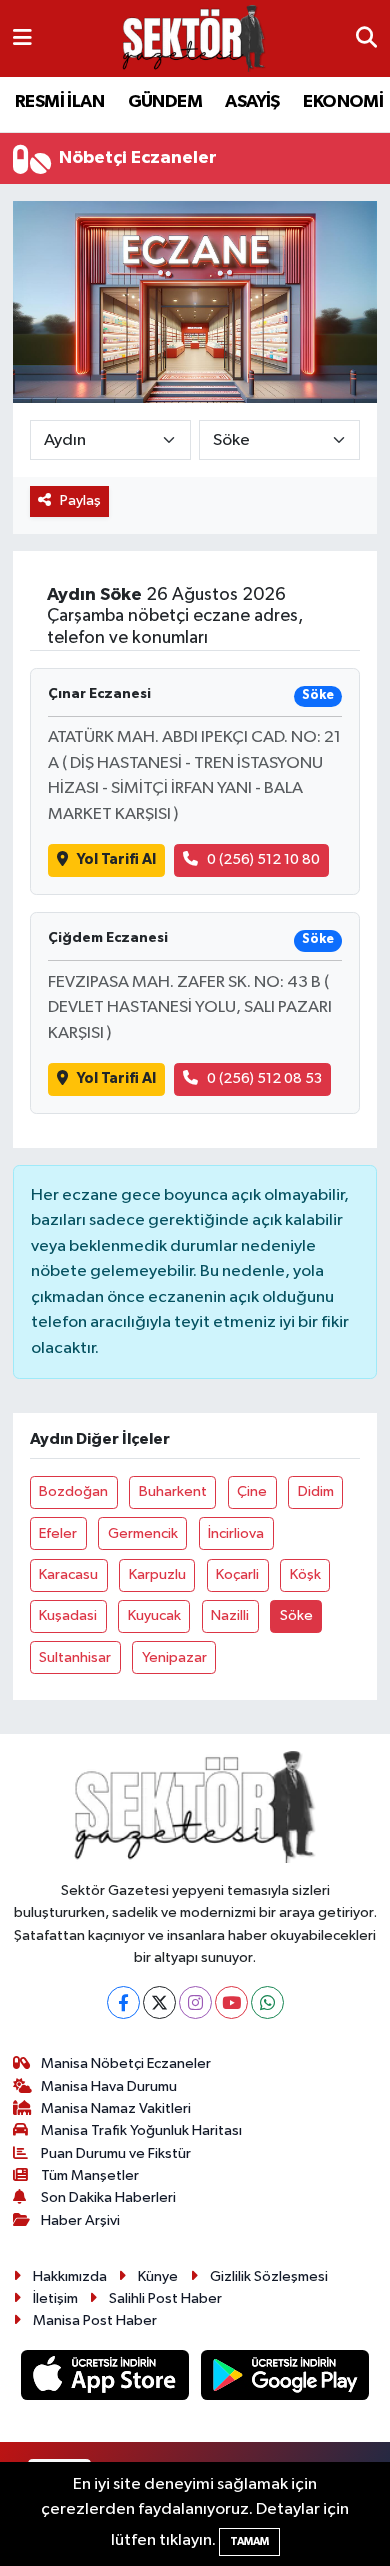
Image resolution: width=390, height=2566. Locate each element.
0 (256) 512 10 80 (263, 859)
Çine (252, 1491)
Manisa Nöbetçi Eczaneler (126, 2063)
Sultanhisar (75, 1657)
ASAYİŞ (252, 102)
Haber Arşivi (80, 2220)
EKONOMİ (343, 102)
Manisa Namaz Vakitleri (116, 2108)
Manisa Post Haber (95, 2320)
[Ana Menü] (22, 38)
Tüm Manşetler (90, 2175)
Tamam (249, 2541)
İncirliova (236, 1533)
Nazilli (230, 1615)
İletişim (55, 2298)
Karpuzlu (157, 1574)
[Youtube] (231, 2002)
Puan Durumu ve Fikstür (116, 2153)
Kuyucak (154, 1615)
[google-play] (285, 2378)
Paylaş (80, 500)
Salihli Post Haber (165, 2298)
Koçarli (237, 1574)
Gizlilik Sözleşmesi (269, 2276)
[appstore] (107, 2378)
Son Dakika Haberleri (108, 2197)
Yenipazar (174, 1657)
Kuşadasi (68, 1615)
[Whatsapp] (267, 2002)
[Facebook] (123, 2002)
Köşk (305, 1574)
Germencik (143, 1533)
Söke (296, 1615)
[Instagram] (195, 2002)
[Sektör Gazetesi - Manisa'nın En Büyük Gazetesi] (194, 38)
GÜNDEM (165, 102)
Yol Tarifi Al (116, 859)
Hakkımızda (70, 2276)
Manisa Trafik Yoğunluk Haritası (141, 2130)
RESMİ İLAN (59, 102)
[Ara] (366, 39)
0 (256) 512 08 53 (264, 1078)
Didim (316, 1491)
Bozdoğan (73, 1491)
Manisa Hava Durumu (109, 2086)
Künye (158, 2276)
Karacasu (68, 1574)
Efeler (58, 1533)
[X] (159, 2002)
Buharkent (173, 1491)
